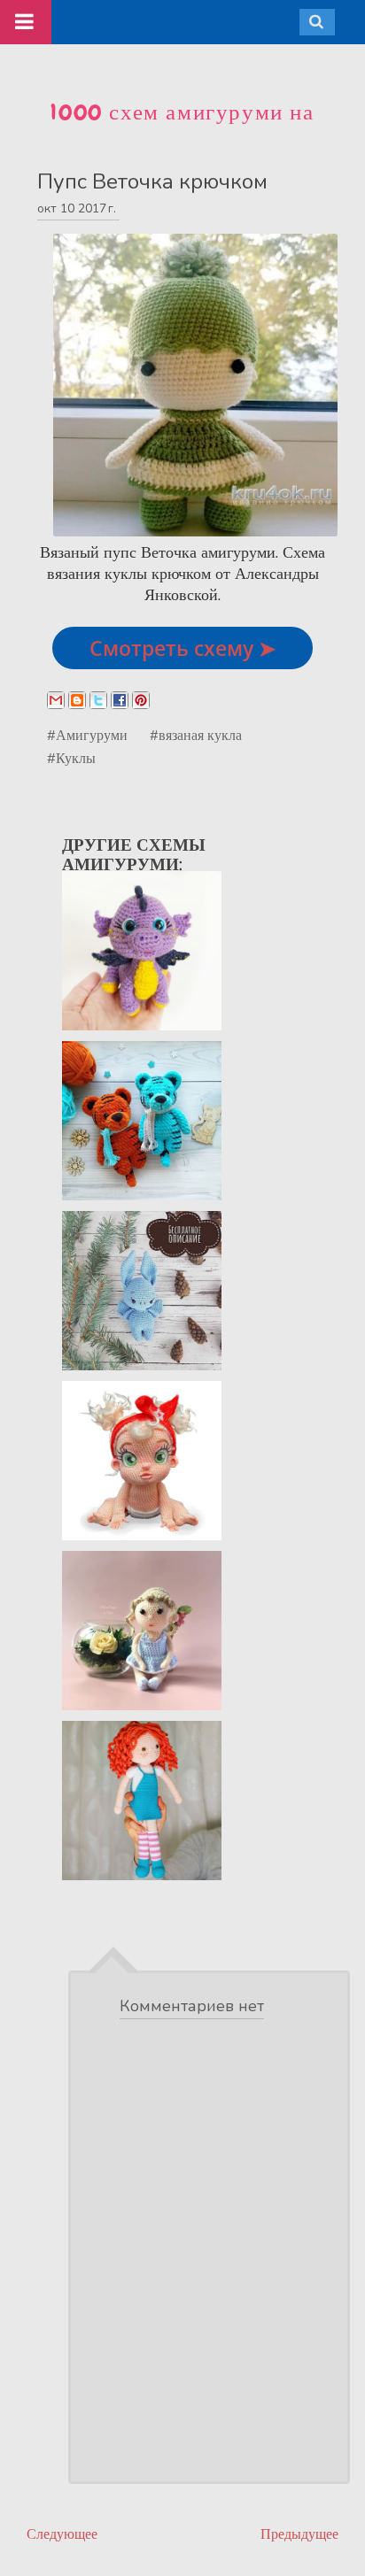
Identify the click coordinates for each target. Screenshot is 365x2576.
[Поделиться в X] (98, 700)
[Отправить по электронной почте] (56, 700)
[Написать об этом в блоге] (77, 700)
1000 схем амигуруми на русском (182, 127)
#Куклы (71, 758)
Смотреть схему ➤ (182, 648)
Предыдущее (299, 2534)
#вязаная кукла (196, 735)
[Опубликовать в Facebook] (120, 700)
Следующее (62, 2534)
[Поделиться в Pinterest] (141, 700)
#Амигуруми (87, 735)
